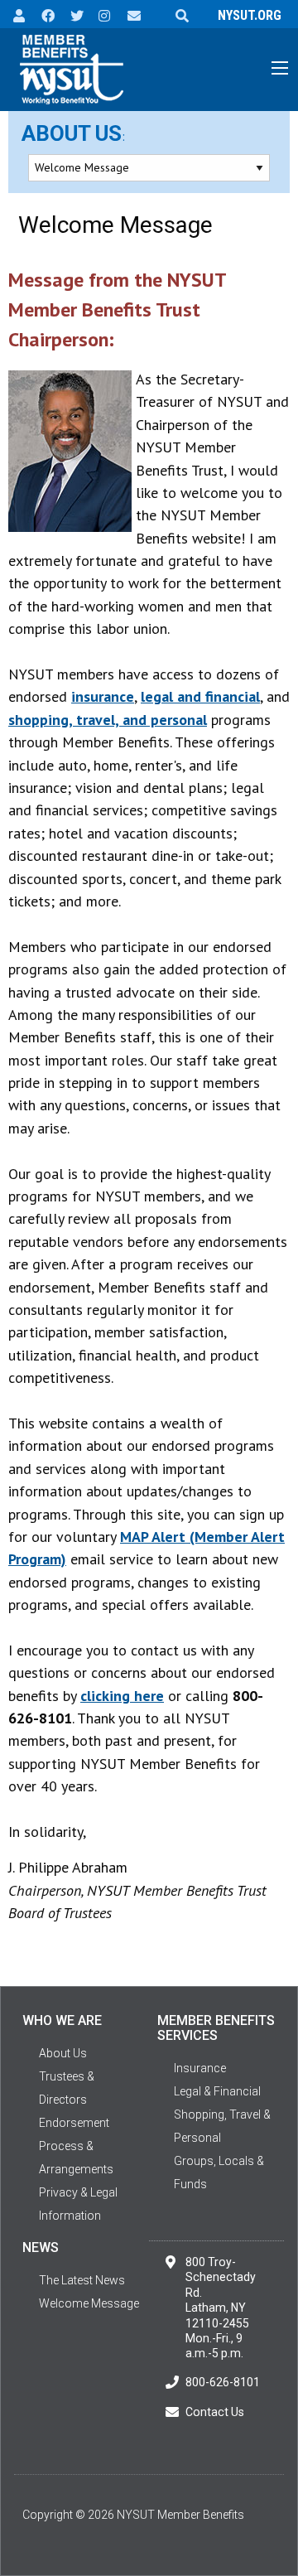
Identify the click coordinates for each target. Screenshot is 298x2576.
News (41, 2247)
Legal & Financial (217, 2091)
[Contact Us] (128, 14)
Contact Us (215, 2412)
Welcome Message (89, 2303)
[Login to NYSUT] (14, 14)
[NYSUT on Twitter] (71, 14)
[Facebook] (42, 14)
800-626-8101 (223, 2382)
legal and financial (200, 696)
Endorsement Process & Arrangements (76, 2146)
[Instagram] (99, 14)
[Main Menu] (280, 68)
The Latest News (82, 2280)
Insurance (200, 2068)
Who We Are (62, 2020)
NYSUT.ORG (246, 15)
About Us (72, 133)
